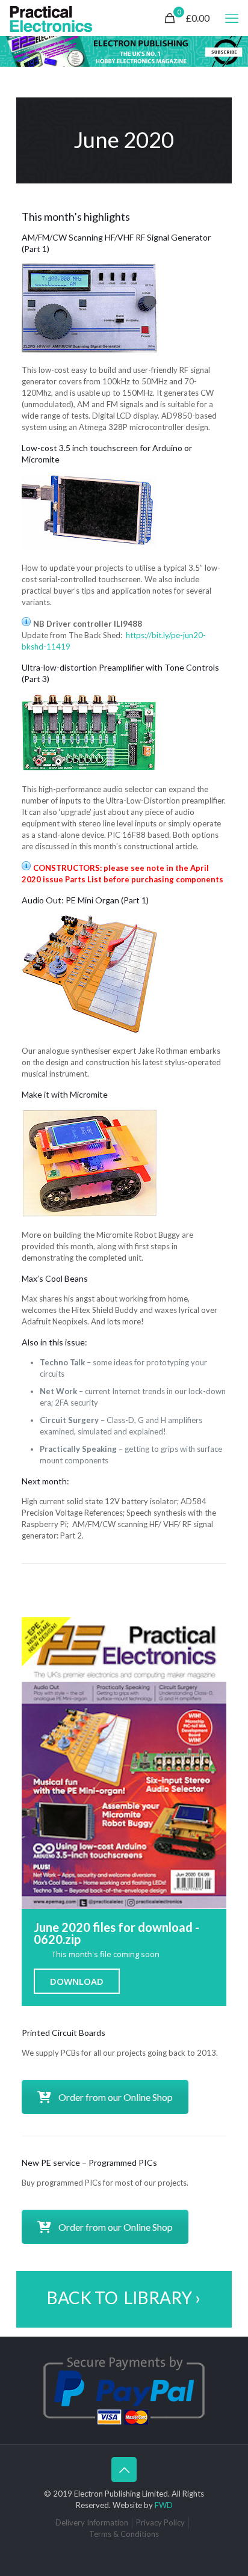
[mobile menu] (232, 18)
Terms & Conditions (124, 2534)
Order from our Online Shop (116, 2097)
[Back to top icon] (124, 2470)
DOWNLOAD (77, 1981)
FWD (164, 2505)
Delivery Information (92, 2522)
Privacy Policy (160, 2522)
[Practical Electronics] (51, 18)
